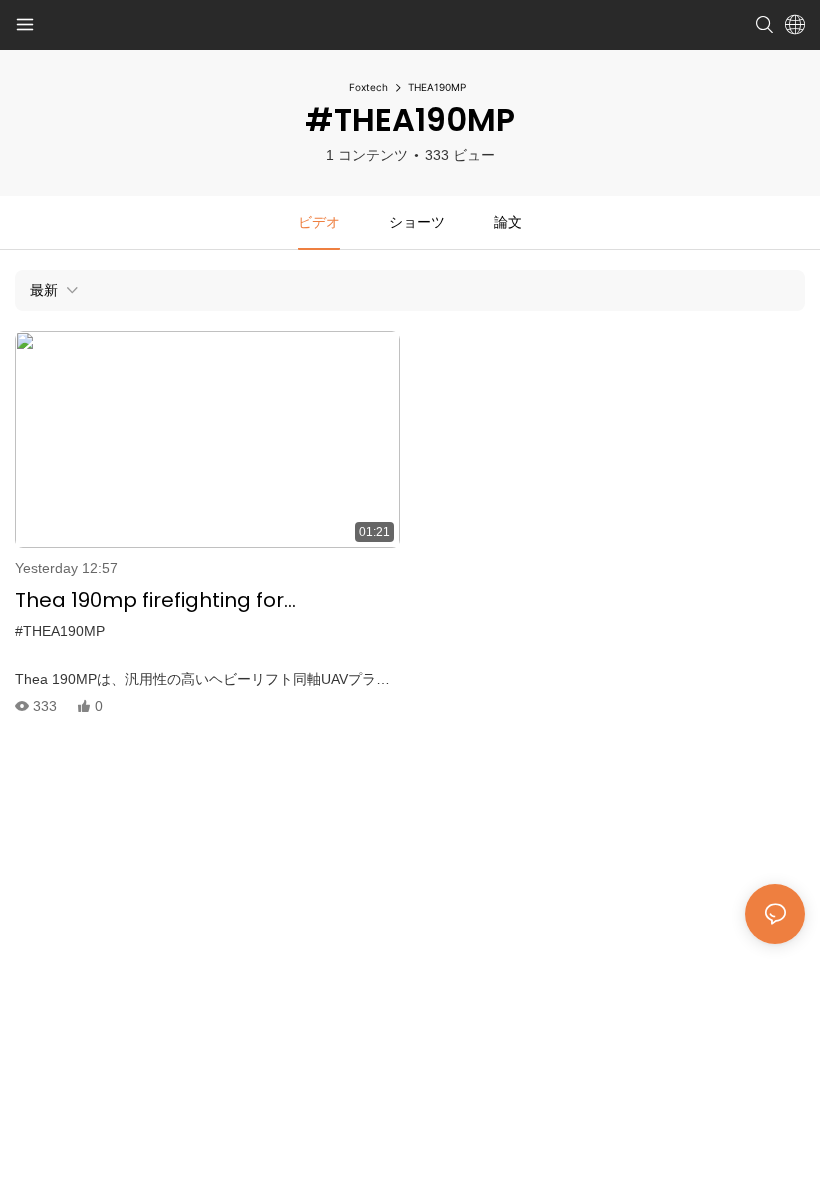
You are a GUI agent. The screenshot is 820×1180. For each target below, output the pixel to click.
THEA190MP (437, 87)
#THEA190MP (60, 631)
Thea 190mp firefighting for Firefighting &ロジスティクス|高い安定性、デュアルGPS (194, 600)
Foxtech (368, 87)
